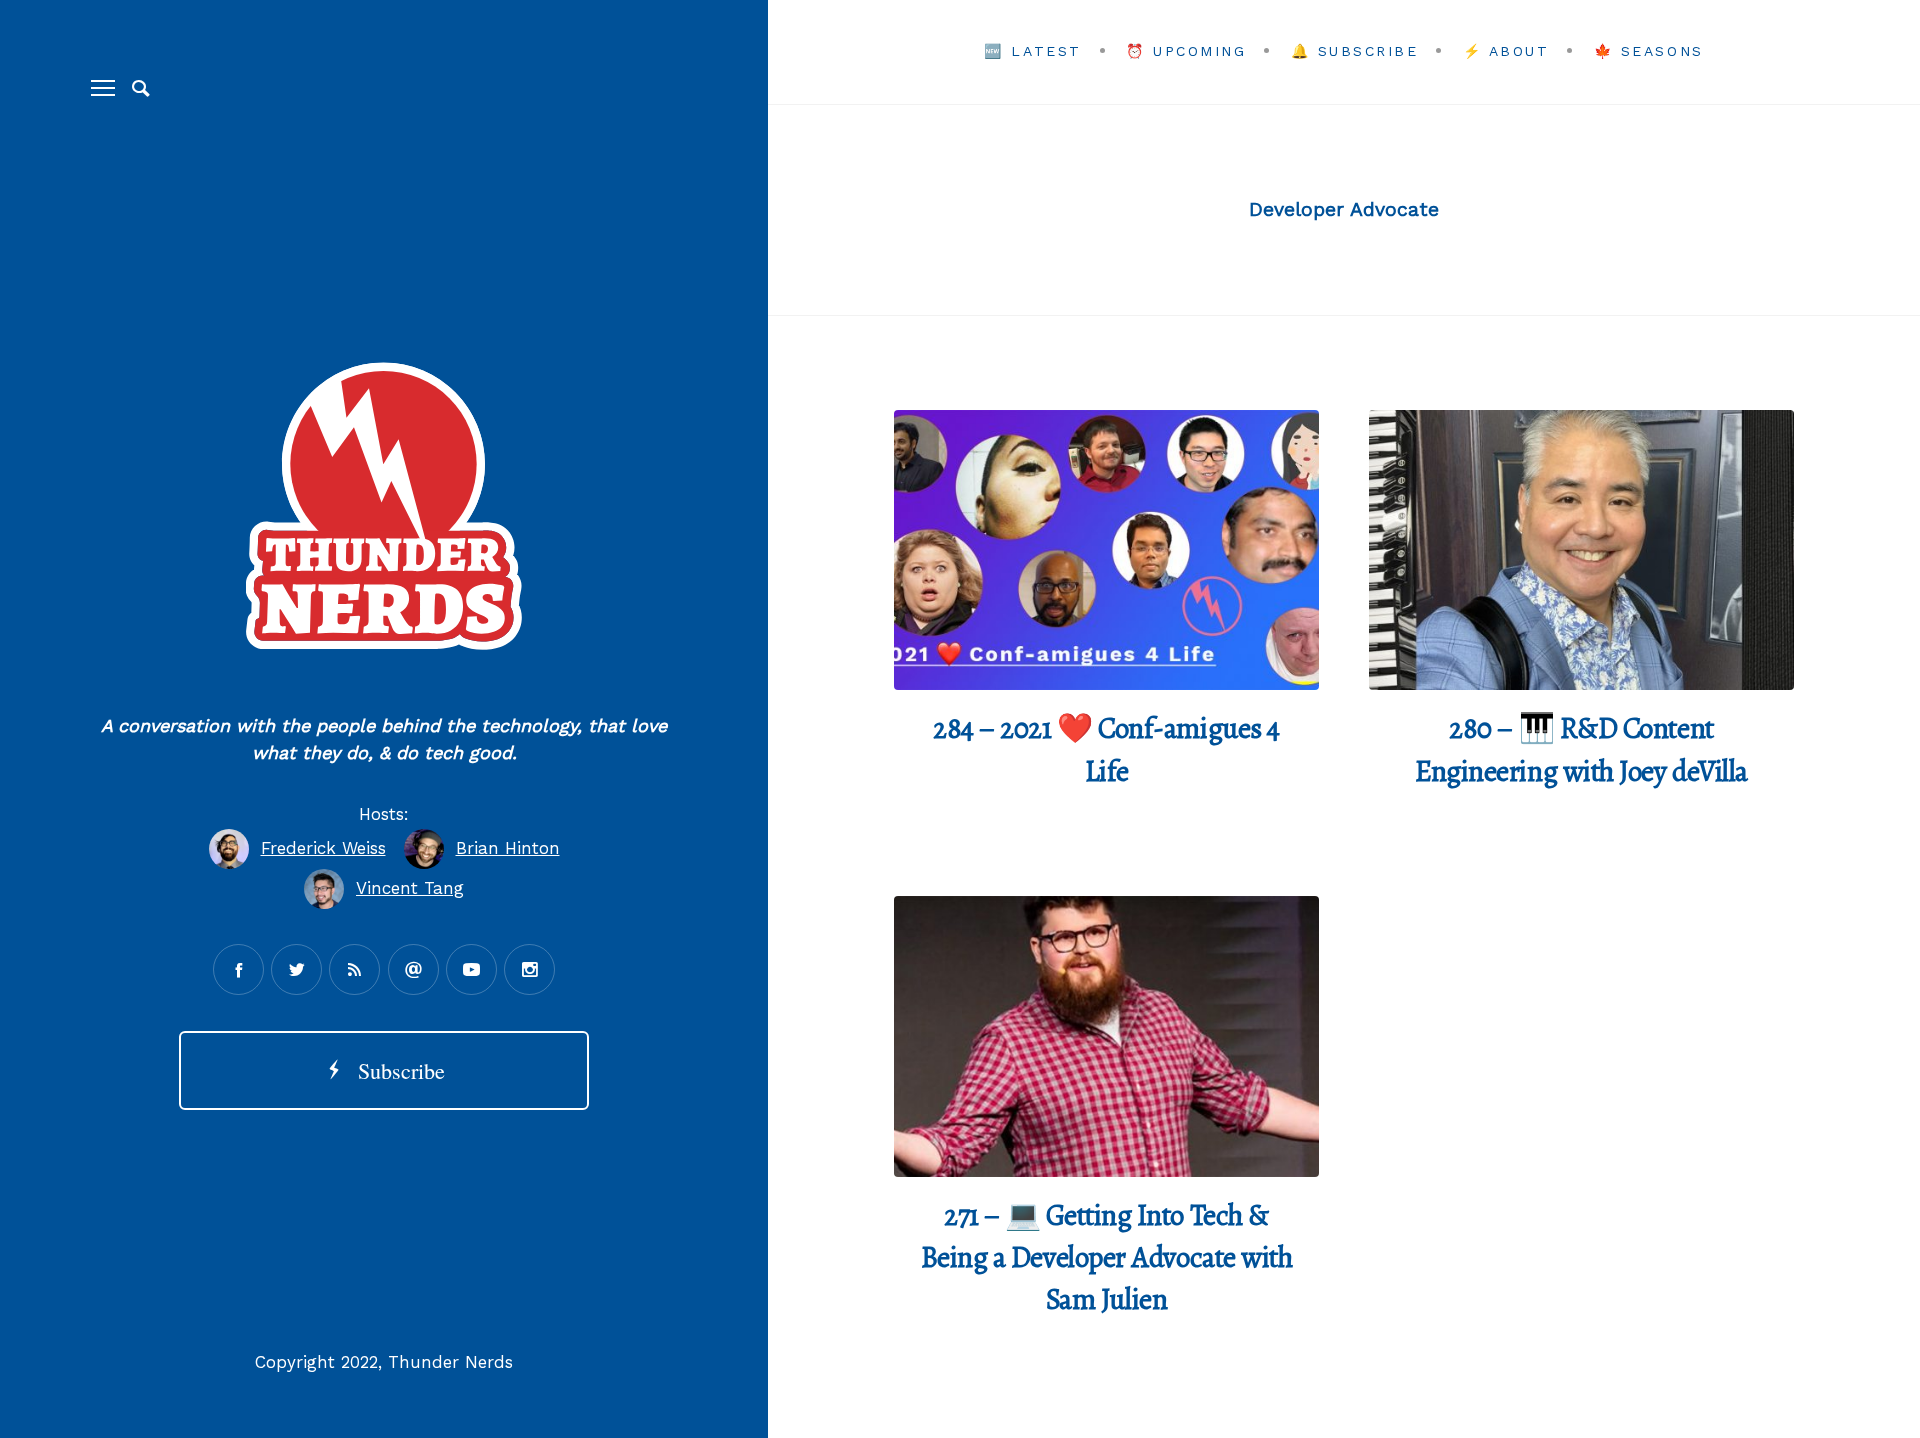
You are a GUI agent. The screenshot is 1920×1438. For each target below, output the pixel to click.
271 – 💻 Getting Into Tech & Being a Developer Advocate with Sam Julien (1107, 1257)
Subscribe (395, 1070)
